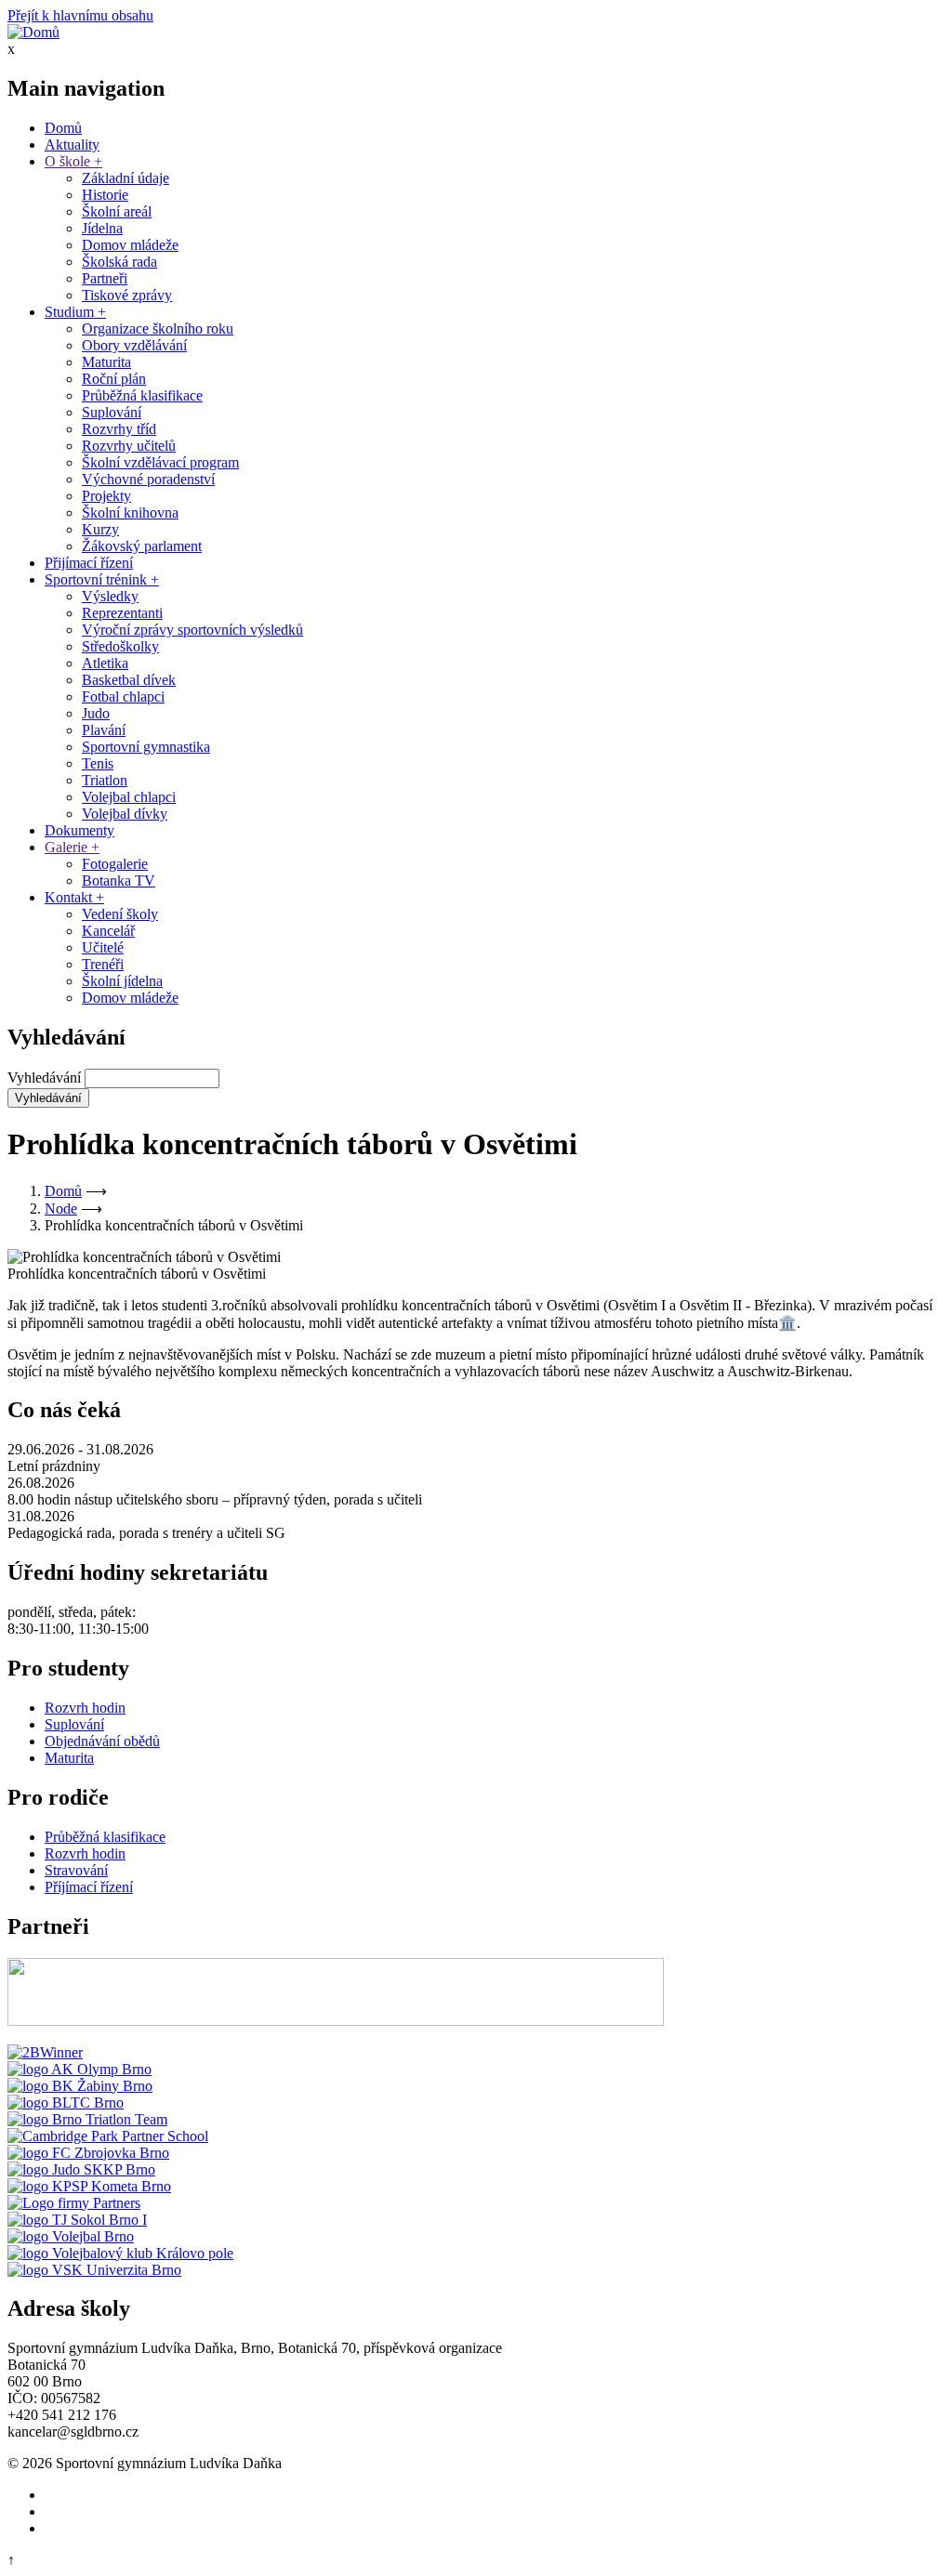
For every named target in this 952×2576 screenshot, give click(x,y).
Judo (96, 713)
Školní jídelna (122, 981)
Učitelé (103, 947)
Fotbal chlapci (123, 697)
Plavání (104, 730)
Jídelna (102, 228)
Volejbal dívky (125, 814)
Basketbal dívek (129, 680)
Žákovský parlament (142, 546)
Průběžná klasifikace (142, 395)
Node (61, 1209)
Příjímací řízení (89, 1887)
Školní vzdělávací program (160, 462)
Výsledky (110, 596)
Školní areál (117, 211)
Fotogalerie (115, 864)
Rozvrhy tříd (119, 429)
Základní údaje (126, 178)
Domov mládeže (130, 245)
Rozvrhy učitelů (129, 446)
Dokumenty (79, 830)
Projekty (106, 496)
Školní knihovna (130, 513)
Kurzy (100, 529)
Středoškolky (120, 646)
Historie (105, 195)
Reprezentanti (122, 613)
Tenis (98, 763)
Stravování (76, 1870)
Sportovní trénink (102, 579)
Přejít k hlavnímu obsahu (80, 15)
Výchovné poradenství (148, 479)
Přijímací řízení (89, 563)
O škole (73, 161)
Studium (75, 312)
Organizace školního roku (158, 329)
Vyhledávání (44, 1078)
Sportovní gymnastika (146, 747)
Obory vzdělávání (134, 345)
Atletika (105, 663)
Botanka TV (119, 881)
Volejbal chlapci (129, 797)
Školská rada (119, 262)
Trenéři (103, 964)
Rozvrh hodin (85, 1708)
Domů (63, 128)
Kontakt (74, 897)
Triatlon (105, 780)
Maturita (106, 362)
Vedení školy (120, 914)
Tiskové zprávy (127, 295)
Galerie (72, 847)
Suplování (112, 412)
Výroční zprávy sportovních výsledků (192, 630)
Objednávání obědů (102, 1741)
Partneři (105, 278)
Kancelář (108, 931)
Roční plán (114, 379)
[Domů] (33, 32)
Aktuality (72, 145)
